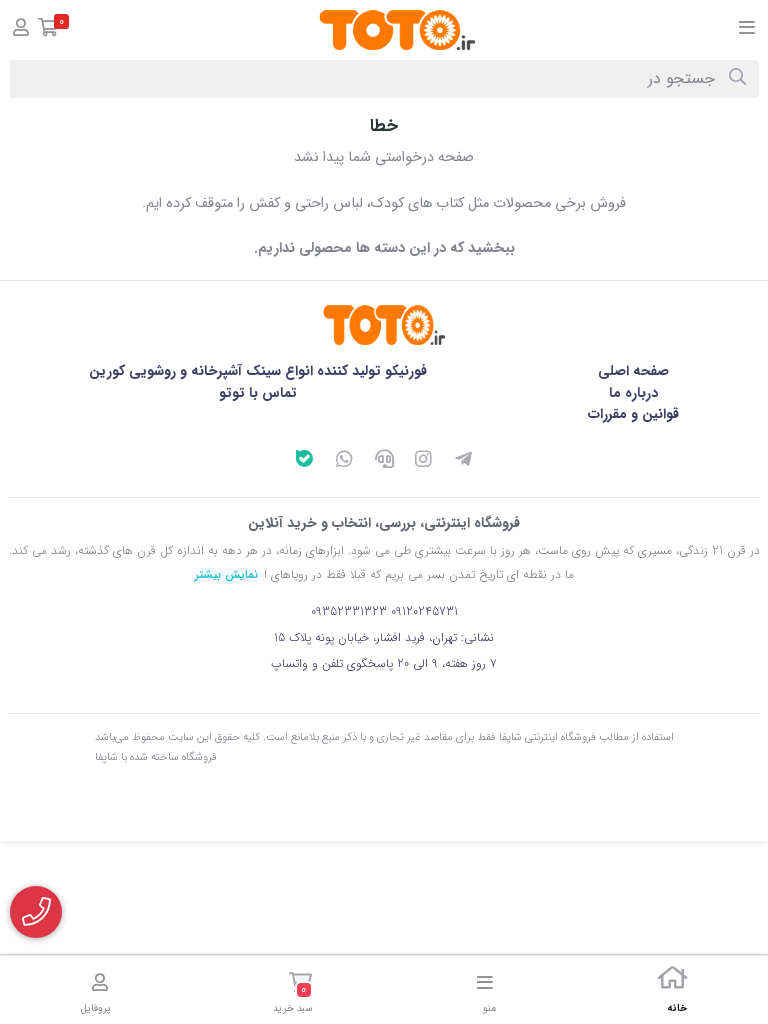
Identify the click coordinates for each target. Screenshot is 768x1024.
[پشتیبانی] (384, 462)
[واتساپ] (344, 462)
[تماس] (36, 912)
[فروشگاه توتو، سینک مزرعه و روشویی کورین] (384, 325)
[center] (737, 79)
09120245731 (424, 611)
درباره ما (633, 393)
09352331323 (349, 611)
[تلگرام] (464, 462)
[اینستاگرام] (424, 462)
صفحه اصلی (633, 371)
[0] (48, 30)
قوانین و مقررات (633, 414)
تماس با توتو (258, 393)
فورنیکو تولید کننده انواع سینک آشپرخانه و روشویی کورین (258, 371)
